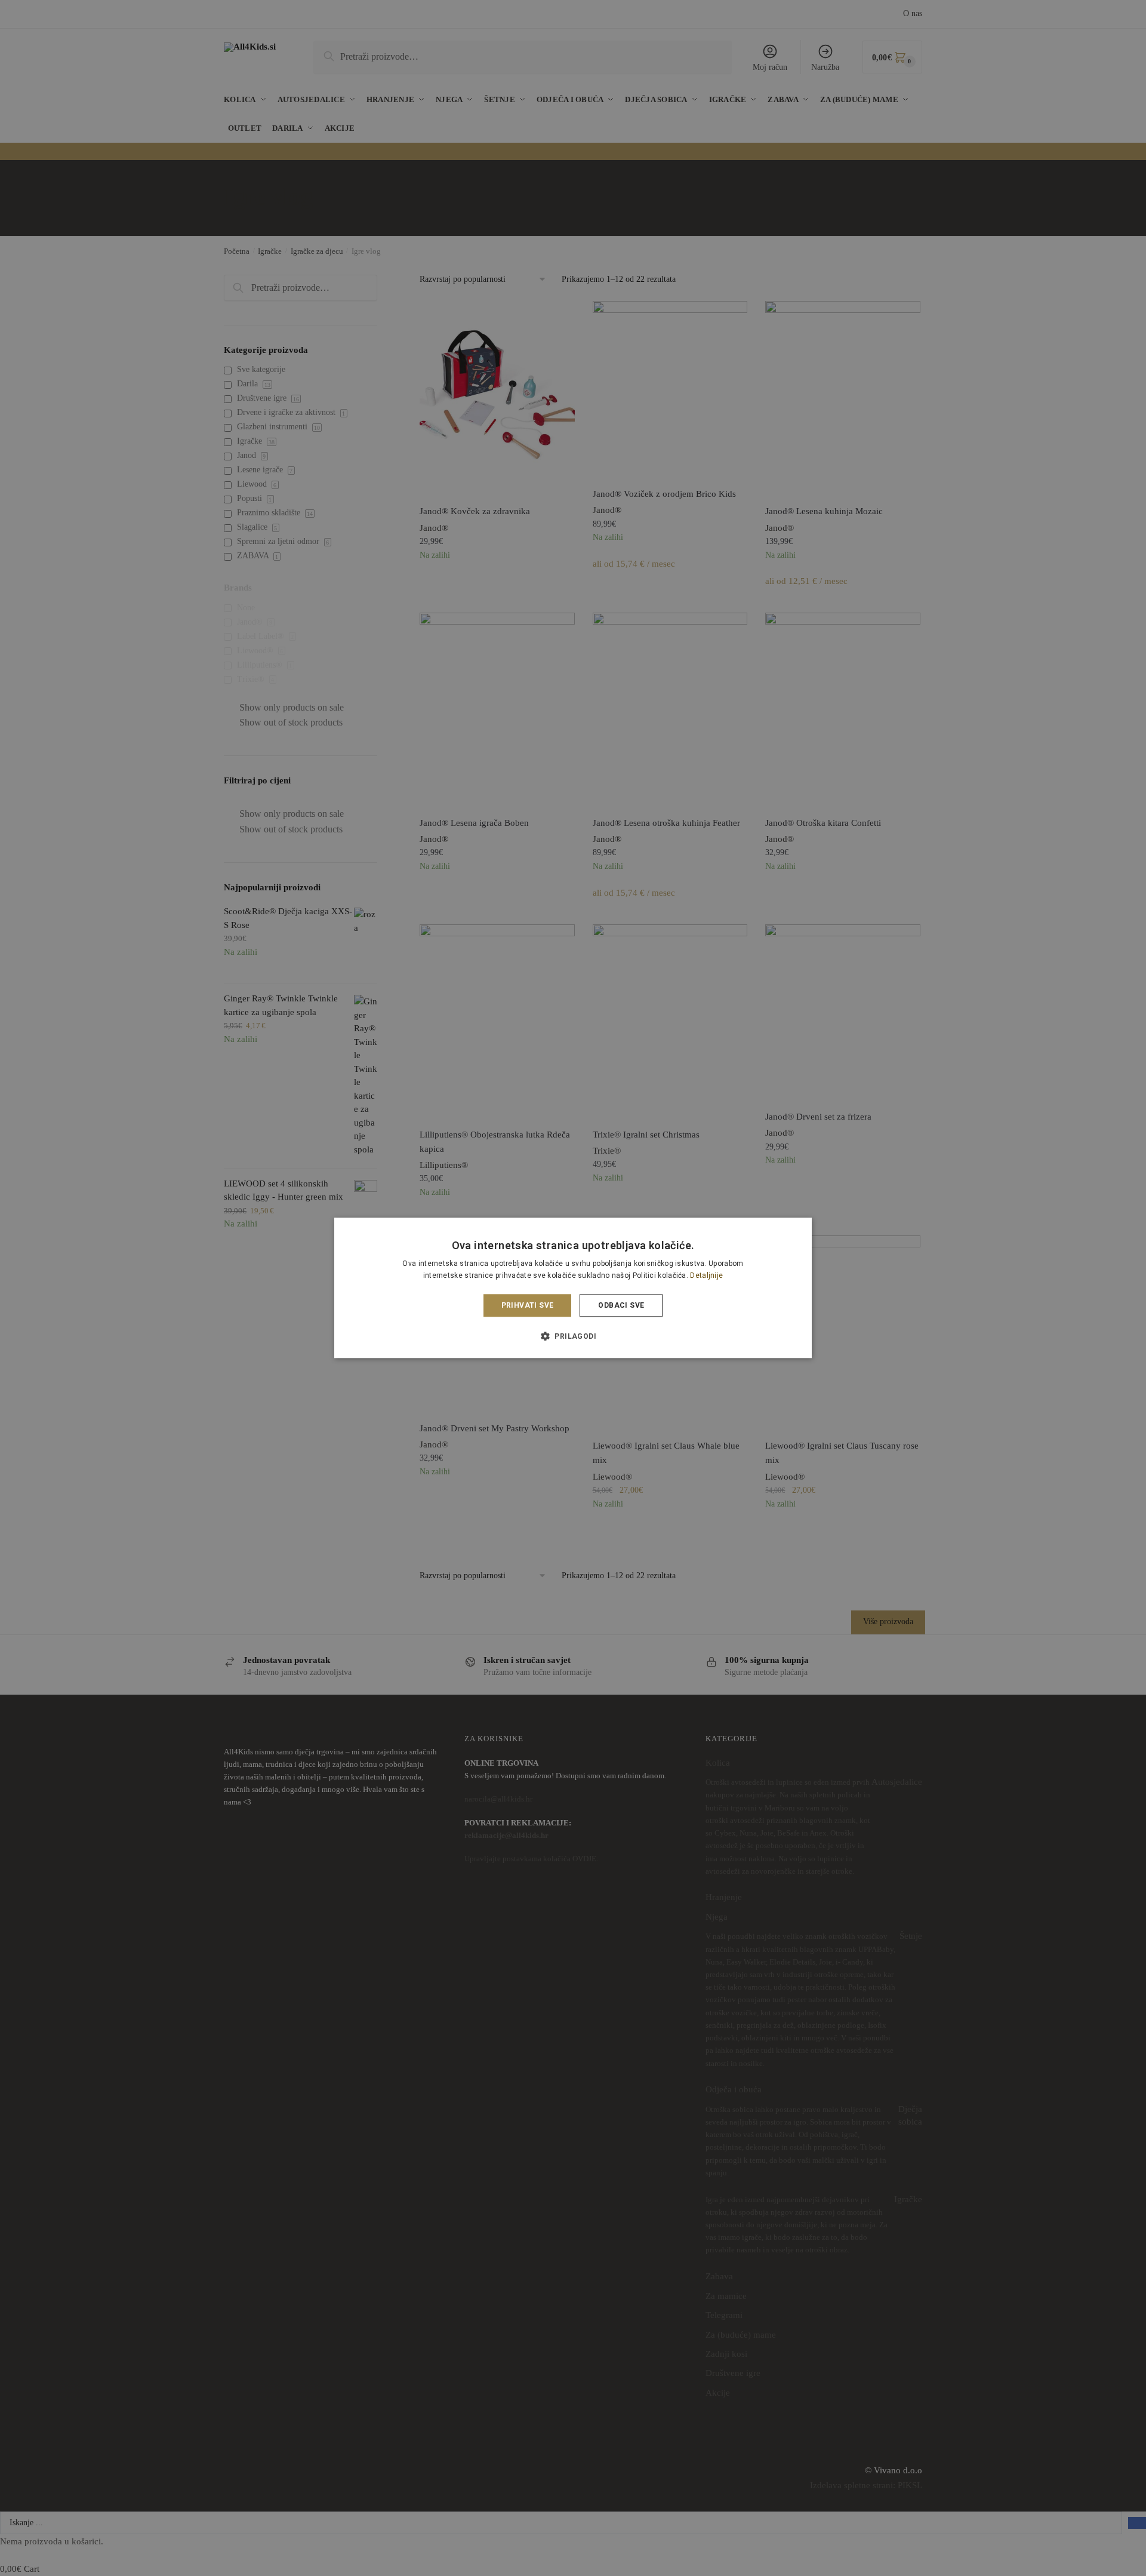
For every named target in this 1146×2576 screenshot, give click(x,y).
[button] (573, 1336)
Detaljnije (706, 1276)
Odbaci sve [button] (621, 1305)
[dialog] (573, 1288)
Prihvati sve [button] (528, 1305)
